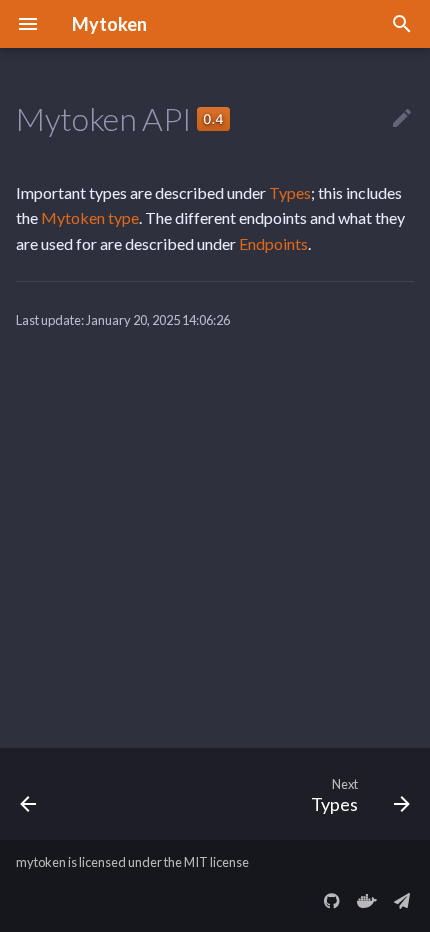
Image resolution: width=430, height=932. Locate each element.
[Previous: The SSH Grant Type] (29, 794)
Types (290, 192)
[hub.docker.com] (367, 900)
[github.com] (332, 900)
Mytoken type (90, 217)
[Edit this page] (402, 119)
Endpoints (273, 243)
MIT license (216, 862)
